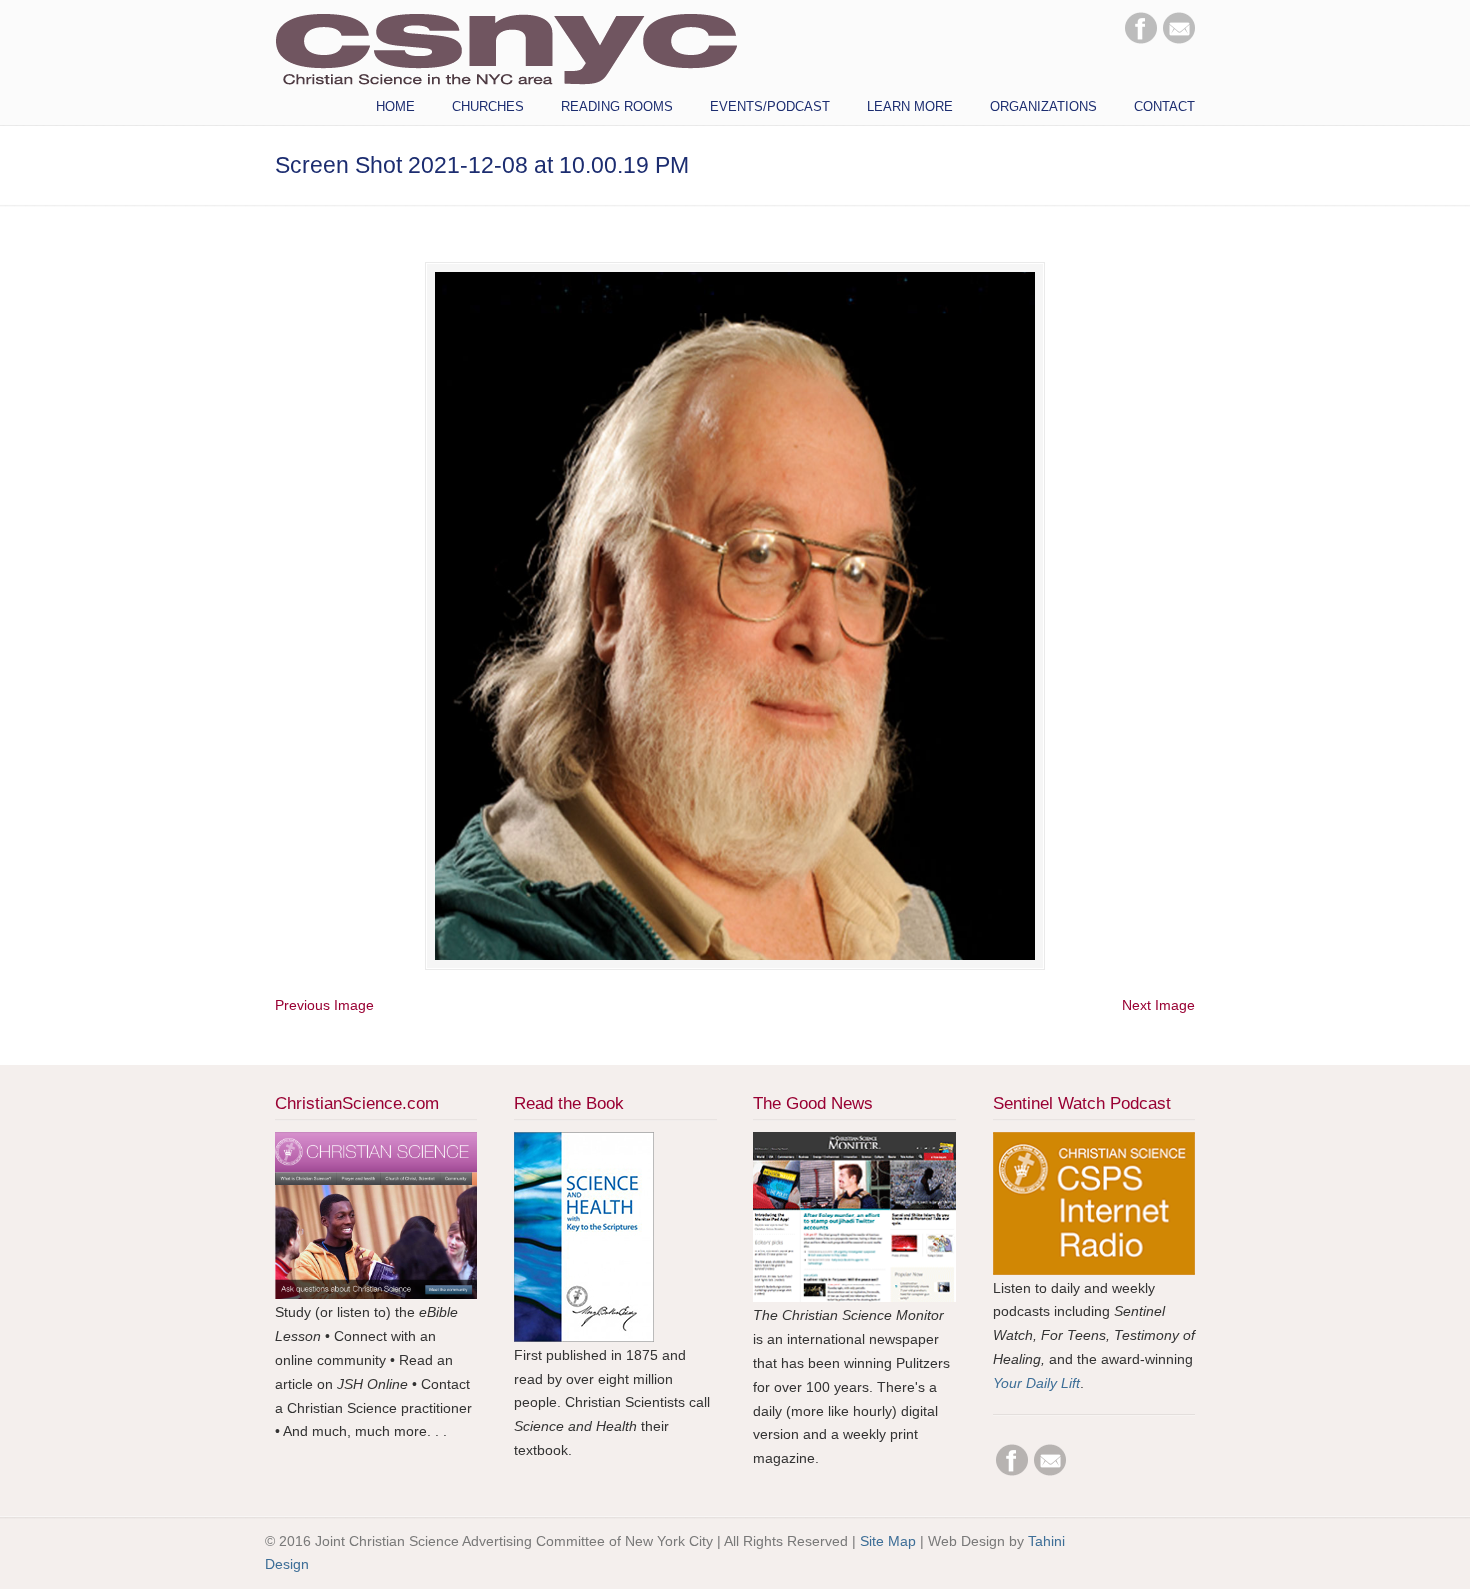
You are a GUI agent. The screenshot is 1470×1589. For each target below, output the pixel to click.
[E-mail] (1179, 39)
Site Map (888, 1541)
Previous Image (324, 1005)
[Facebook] (1141, 39)
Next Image (1158, 1005)
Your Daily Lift (1036, 1383)
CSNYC (506, 47)
